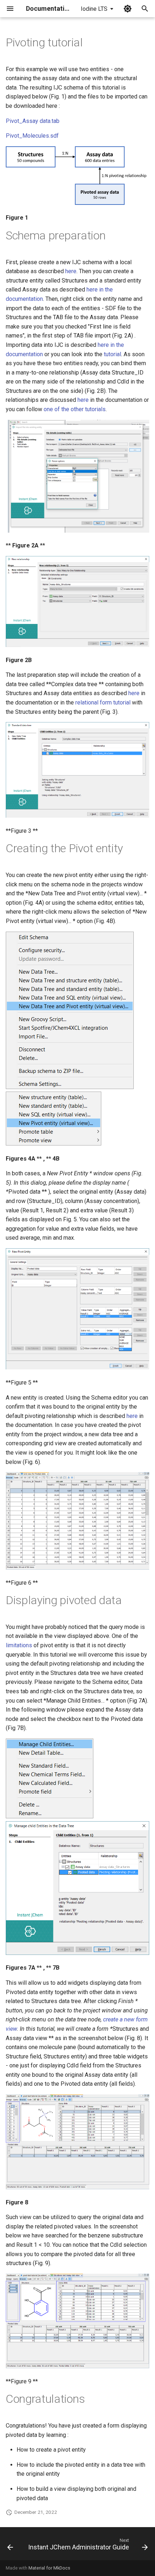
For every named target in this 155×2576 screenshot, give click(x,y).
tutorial (112, 354)
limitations (19, 1645)
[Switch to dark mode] (128, 9)
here (71, 271)
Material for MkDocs (49, 2568)
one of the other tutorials (75, 409)
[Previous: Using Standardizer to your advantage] (10, 2546)
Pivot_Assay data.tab (33, 121)
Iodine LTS (94, 9)
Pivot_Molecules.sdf (32, 136)
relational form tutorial (103, 702)
